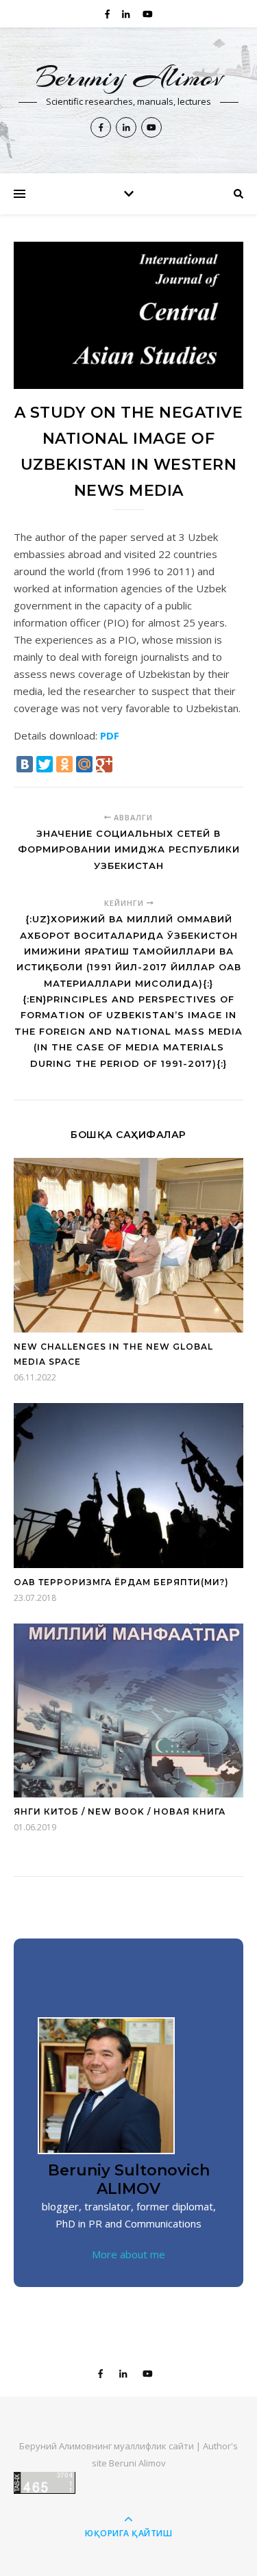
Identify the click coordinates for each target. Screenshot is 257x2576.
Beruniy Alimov (129, 77)
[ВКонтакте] (25, 764)
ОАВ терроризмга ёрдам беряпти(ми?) (121, 1582)
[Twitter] (45, 764)
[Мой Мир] (84, 764)
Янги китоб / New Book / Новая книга (120, 1811)
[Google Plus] (104, 764)
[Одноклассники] (64, 764)
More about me (128, 2254)
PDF (110, 735)
